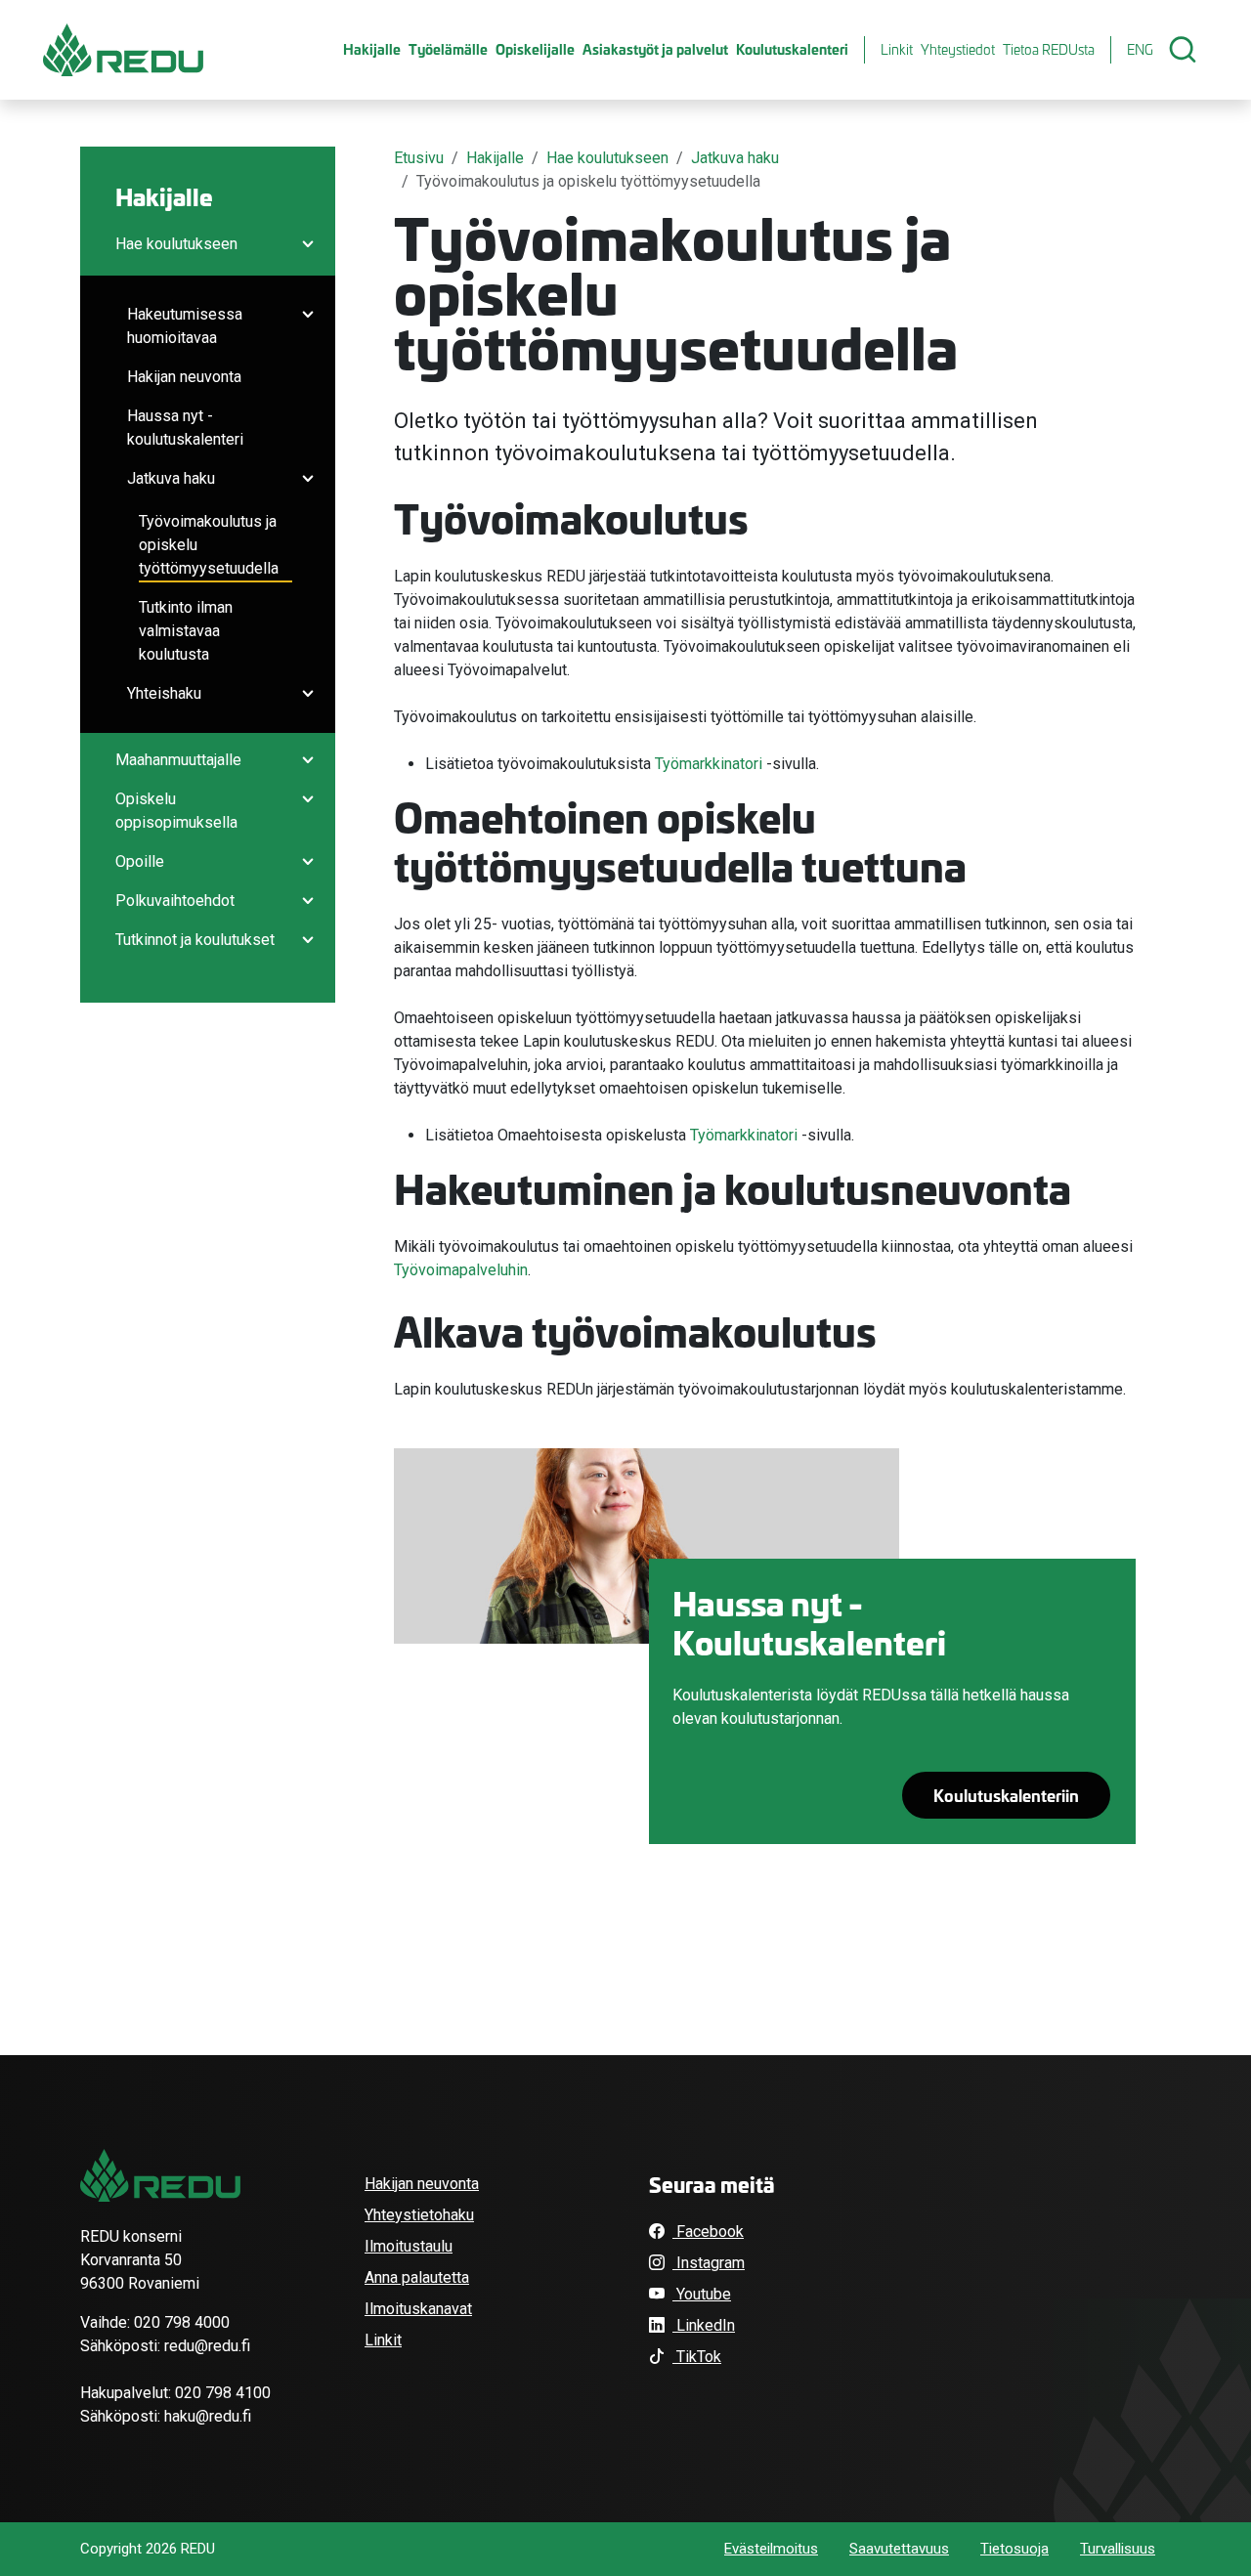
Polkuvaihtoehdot (175, 901)
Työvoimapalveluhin (461, 1270)
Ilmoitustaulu (409, 2246)
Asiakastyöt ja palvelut (655, 49)
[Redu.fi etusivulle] (123, 50)
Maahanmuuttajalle (178, 760)
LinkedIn (704, 2325)
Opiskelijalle (535, 49)
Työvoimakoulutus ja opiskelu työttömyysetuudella (209, 545)
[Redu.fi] (160, 2175)
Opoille (140, 861)
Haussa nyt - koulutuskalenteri (185, 428)
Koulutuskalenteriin (1006, 1795)
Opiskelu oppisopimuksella (176, 811)
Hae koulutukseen (176, 244)
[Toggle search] (1183, 50)
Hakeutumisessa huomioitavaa (185, 326)
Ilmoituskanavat (418, 2309)
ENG (1140, 49)
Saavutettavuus (899, 2549)
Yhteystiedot (958, 49)
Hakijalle (372, 49)
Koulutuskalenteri (792, 49)
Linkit (897, 49)
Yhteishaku (164, 693)
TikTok (697, 2357)
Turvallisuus (1118, 2549)
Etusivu (419, 158)
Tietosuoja (1014, 2549)
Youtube (702, 2294)
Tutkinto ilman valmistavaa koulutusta (186, 631)
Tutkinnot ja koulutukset (195, 940)
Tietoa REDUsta (1049, 49)
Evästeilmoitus (771, 2549)
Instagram (709, 2263)
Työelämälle (448, 49)
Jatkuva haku (171, 478)
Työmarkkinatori (709, 764)
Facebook (708, 2232)
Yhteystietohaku (419, 2215)
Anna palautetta (417, 2277)
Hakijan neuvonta (184, 377)
